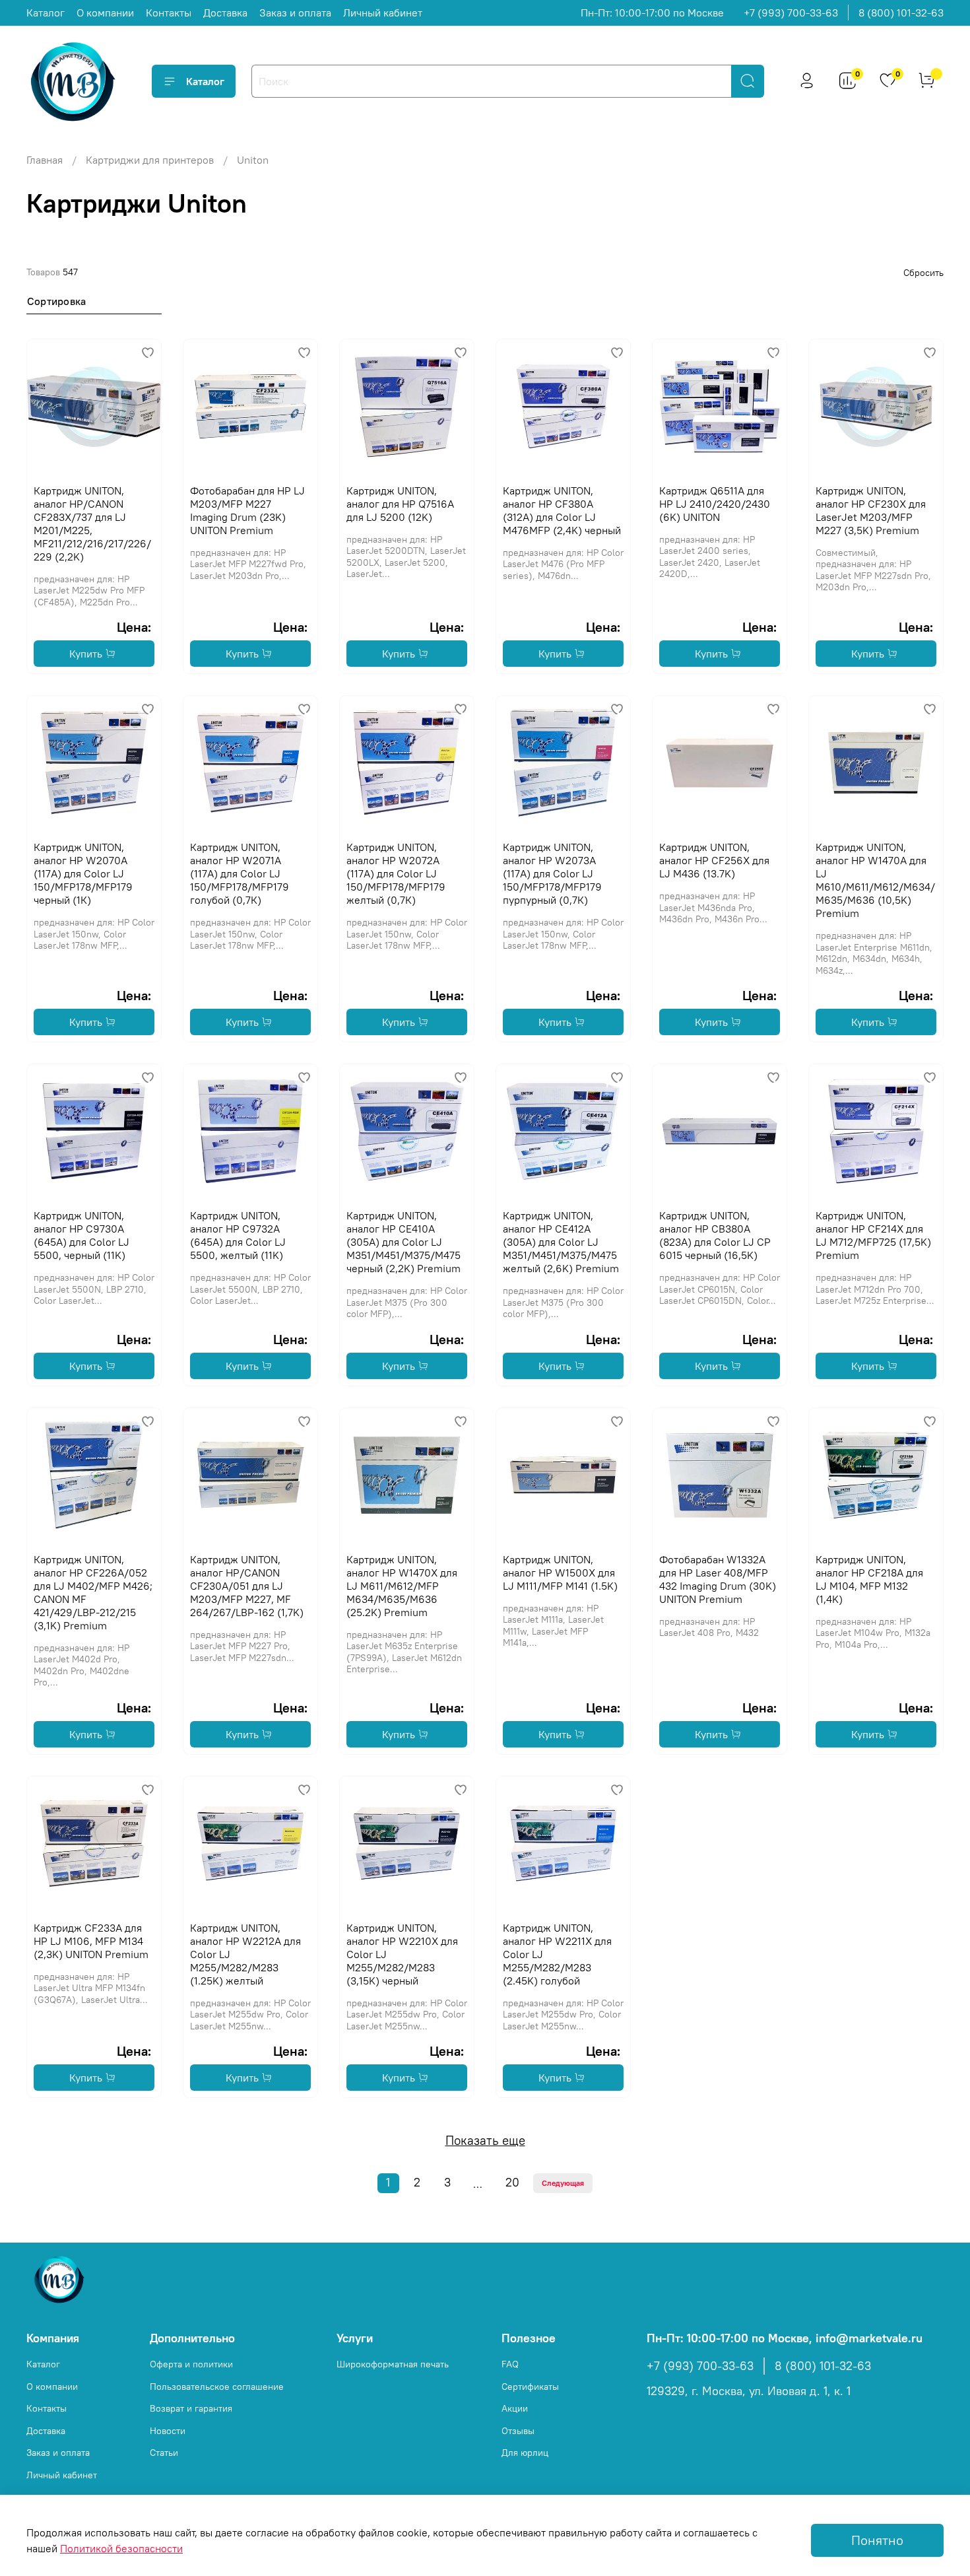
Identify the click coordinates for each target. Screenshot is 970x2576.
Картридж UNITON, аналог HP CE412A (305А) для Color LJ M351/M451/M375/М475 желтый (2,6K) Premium (561, 1242)
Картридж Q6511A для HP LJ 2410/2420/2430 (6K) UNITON (715, 504)
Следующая (563, 2183)
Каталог (46, 13)
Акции (515, 2408)
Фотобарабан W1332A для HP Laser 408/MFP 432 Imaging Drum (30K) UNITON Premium (718, 1579)
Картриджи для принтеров (150, 160)
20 (512, 2183)
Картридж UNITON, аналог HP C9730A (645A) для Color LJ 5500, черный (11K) (81, 1235)
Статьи (164, 2453)
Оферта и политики (191, 2364)
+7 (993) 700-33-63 (791, 13)
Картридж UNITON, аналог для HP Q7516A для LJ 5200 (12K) (400, 504)
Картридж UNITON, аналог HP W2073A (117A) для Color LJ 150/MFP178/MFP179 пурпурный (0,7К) (552, 873)
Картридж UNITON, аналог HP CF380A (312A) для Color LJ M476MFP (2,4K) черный (562, 510)
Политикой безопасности (121, 2548)
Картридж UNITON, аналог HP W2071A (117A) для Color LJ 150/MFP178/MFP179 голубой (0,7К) (240, 873)
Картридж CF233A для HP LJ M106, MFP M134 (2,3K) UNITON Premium (91, 1941)
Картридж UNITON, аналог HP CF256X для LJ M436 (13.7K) (714, 860)
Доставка (225, 13)
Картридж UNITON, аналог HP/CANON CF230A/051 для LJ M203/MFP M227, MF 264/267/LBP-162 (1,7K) (247, 1586)
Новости (168, 2431)
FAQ (510, 2364)
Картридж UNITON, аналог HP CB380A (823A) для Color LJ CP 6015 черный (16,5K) (715, 1235)
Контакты (169, 13)
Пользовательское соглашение (217, 2387)
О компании (105, 13)
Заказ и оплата (295, 13)
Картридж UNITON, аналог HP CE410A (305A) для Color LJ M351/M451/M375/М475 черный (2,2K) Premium (404, 1242)
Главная (45, 160)
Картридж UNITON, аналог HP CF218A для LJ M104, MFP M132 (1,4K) (869, 1579)
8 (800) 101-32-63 (901, 13)
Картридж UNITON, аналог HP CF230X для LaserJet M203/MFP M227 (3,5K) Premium (871, 510)
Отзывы (518, 2431)
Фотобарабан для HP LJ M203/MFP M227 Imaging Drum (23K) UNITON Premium (247, 510)
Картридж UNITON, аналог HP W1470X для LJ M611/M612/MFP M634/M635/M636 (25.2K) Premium (402, 1586)
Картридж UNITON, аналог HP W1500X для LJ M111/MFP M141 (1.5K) (560, 1573)
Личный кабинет (383, 13)
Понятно (877, 2540)
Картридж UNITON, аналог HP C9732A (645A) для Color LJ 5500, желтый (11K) (238, 1235)
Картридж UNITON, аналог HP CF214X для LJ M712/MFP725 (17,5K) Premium (873, 1235)
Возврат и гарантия (191, 2408)
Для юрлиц (525, 2453)
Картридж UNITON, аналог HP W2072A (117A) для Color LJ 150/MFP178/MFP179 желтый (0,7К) (396, 873)
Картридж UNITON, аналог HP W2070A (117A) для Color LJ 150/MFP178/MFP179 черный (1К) (83, 873)
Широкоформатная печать (393, 2364)
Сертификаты (530, 2387)
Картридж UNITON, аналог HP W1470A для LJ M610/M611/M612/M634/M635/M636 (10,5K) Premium (875, 880)
